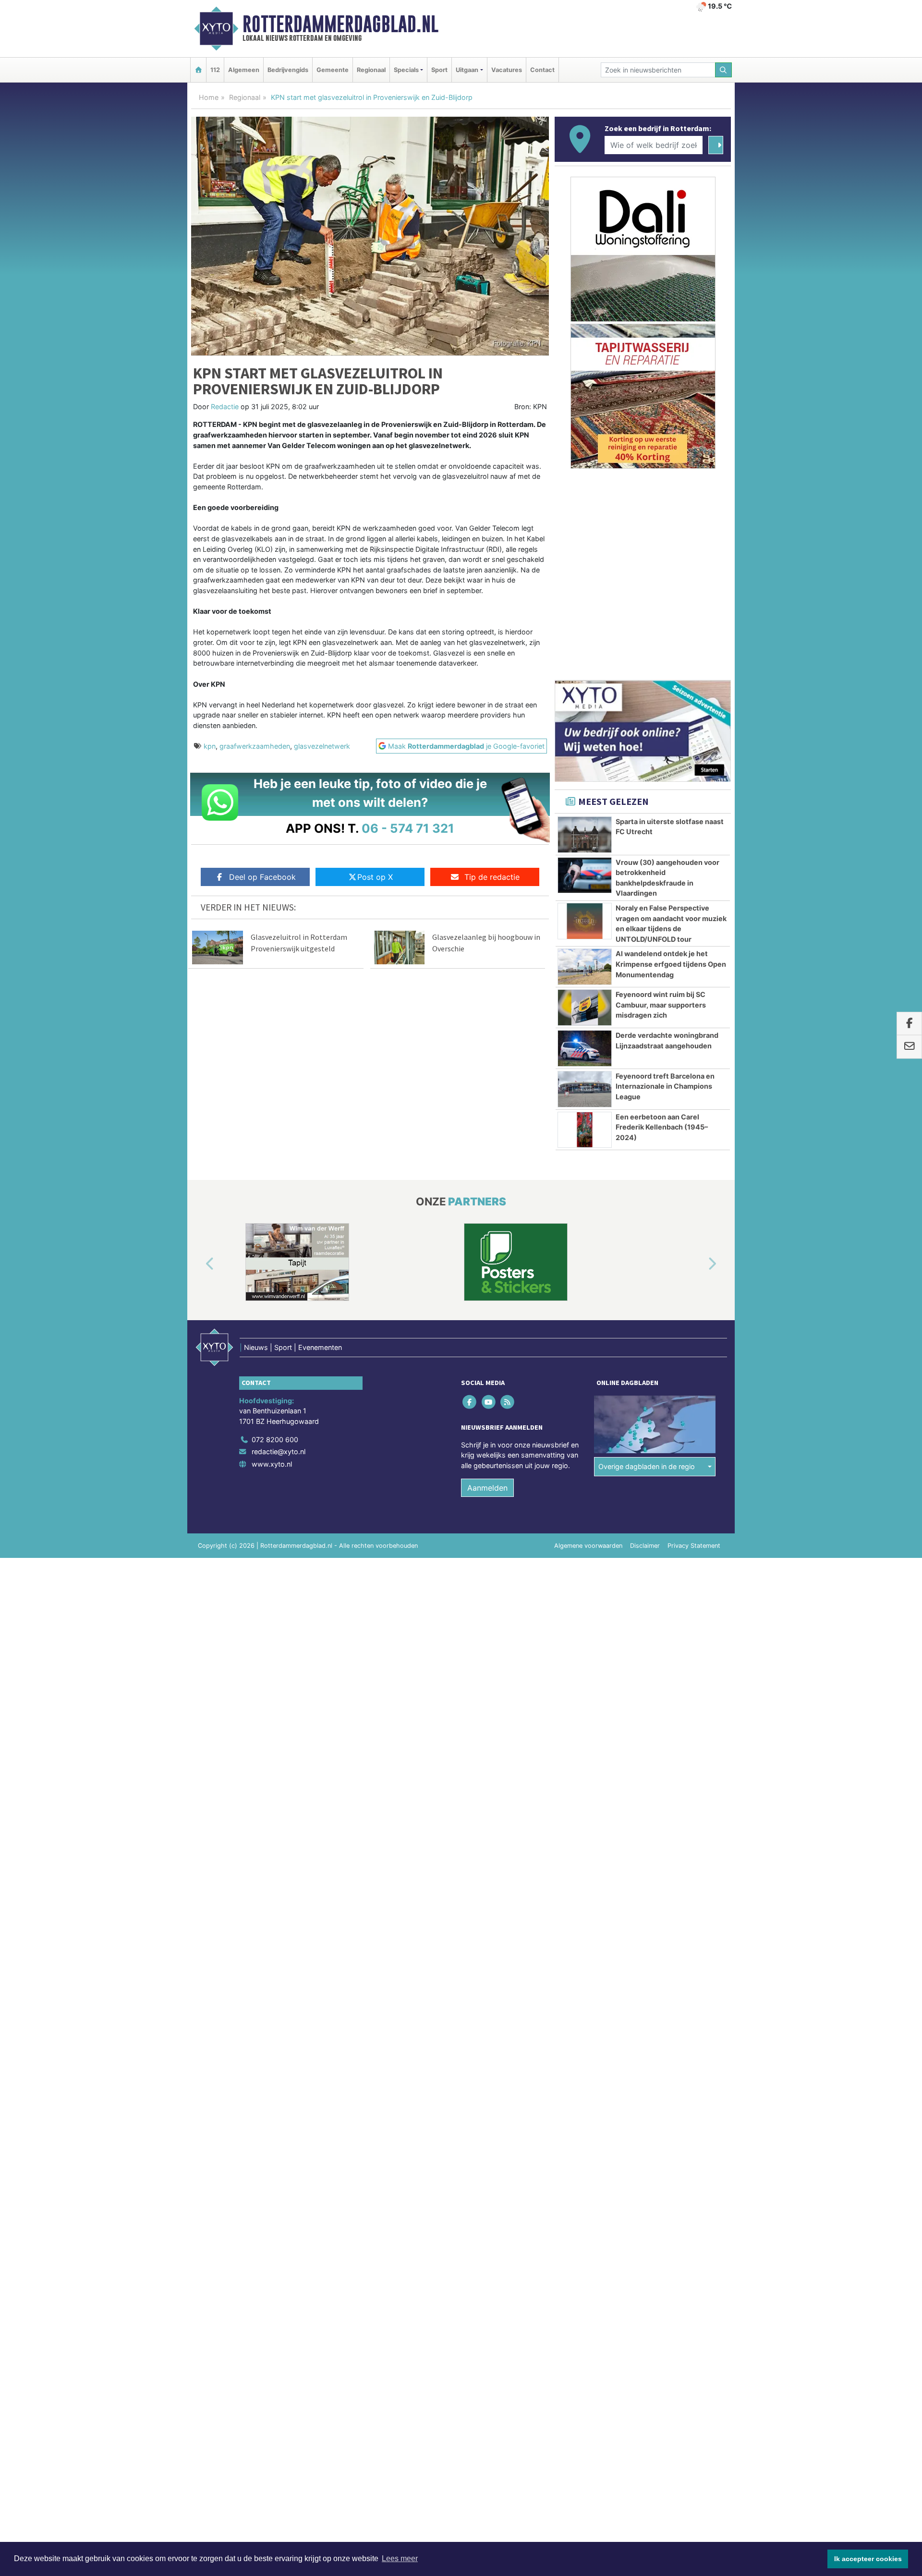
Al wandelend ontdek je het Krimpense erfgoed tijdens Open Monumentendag (671, 964)
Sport (439, 70)
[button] (199, 1264)
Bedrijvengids (288, 70)
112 (215, 70)
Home (209, 97)
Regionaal (371, 70)
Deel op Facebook (262, 877)
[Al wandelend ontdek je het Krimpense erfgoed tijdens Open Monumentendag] (585, 967)
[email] (909, 1047)
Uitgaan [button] (467, 70)
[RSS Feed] (508, 1402)
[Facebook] (470, 1402)
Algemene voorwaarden (588, 1546)
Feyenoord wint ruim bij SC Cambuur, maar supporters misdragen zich (661, 1005)
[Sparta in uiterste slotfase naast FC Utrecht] (585, 835)
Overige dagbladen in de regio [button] (647, 1466)
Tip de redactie (492, 877)
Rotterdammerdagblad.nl (340, 24)
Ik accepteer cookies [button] (868, 2559)
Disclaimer (645, 1546)
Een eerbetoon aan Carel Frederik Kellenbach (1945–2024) (662, 1127)
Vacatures (507, 70)
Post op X (375, 877)
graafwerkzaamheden (255, 746)
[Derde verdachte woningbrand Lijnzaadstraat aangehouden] (585, 1048)
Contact (542, 70)
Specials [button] (406, 70)
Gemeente (333, 70)
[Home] (198, 70)
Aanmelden (487, 1488)
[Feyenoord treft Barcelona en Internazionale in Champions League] (585, 1089)
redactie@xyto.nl (279, 1452)
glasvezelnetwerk (322, 746)
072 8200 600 (275, 1440)
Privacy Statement (694, 1546)
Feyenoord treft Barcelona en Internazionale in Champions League (665, 1086)
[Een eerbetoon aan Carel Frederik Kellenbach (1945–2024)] (585, 1130)
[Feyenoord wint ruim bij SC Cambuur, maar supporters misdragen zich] (585, 1008)
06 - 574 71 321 (408, 828)
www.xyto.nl (272, 1464)
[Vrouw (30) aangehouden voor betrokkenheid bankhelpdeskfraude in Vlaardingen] (585, 875)
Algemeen (244, 70)
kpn (210, 746)
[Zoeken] (724, 70)
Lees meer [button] (400, 2558)
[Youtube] (489, 1402)
